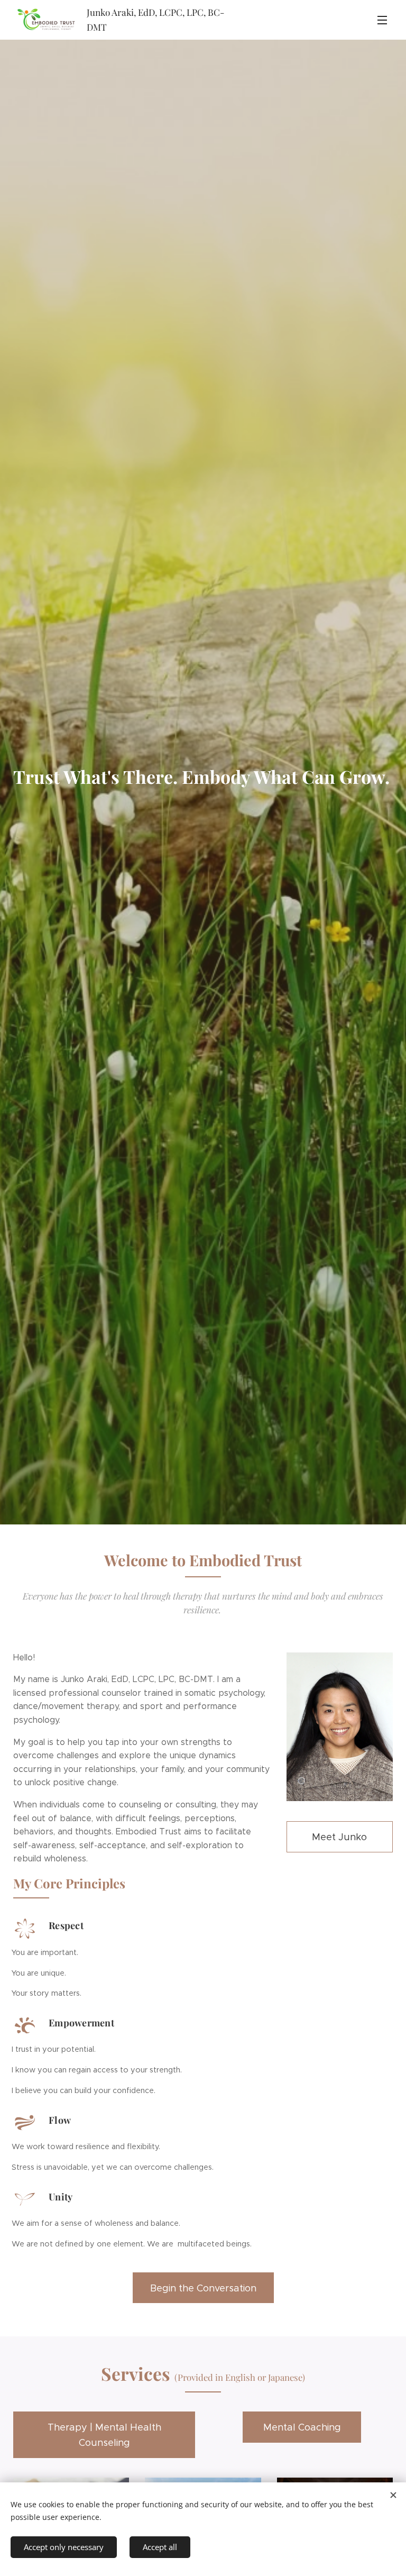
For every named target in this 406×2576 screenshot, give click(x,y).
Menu (382, 20)
